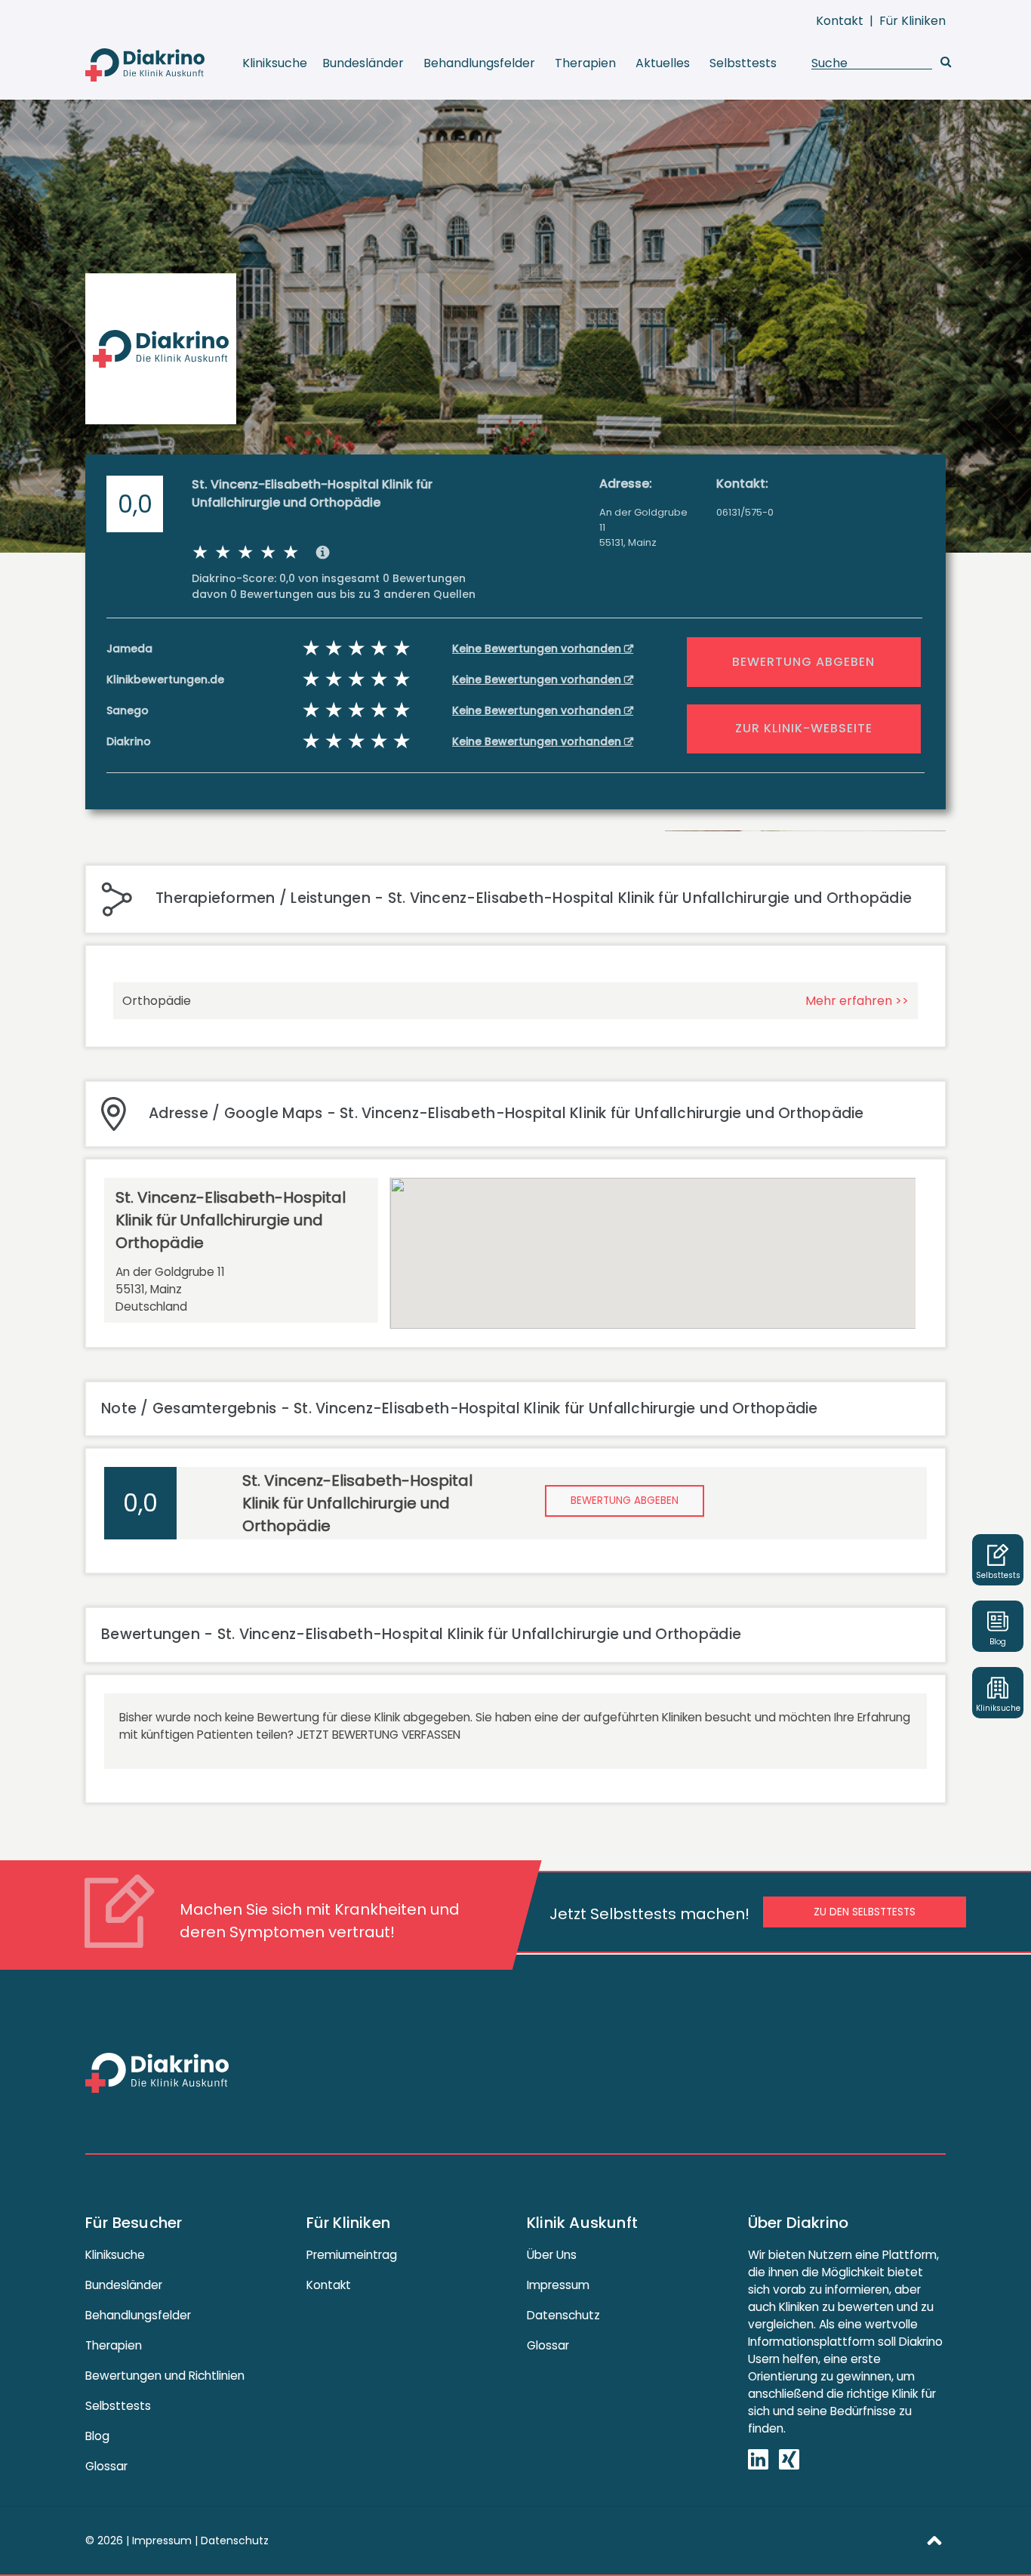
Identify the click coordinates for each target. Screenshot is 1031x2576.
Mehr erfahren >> (857, 1001)
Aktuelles (663, 63)
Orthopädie (157, 1001)
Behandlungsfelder (479, 63)
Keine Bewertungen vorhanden (538, 649)
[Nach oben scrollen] (934, 2540)
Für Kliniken (913, 21)
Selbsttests (743, 63)
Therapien (585, 63)
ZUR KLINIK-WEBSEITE (804, 728)
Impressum (558, 2285)
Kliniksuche (275, 63)
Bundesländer (363, 63)
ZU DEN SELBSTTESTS (865, 1912)
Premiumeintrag (352, 2255)
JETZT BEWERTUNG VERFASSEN (379, 1735)
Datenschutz (563, 2315)
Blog (97, 2436)
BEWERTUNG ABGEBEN (803, 662)
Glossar (106, 2466)
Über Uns (552, 2255)
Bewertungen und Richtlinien (165, 2376)
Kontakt (840, 21)
